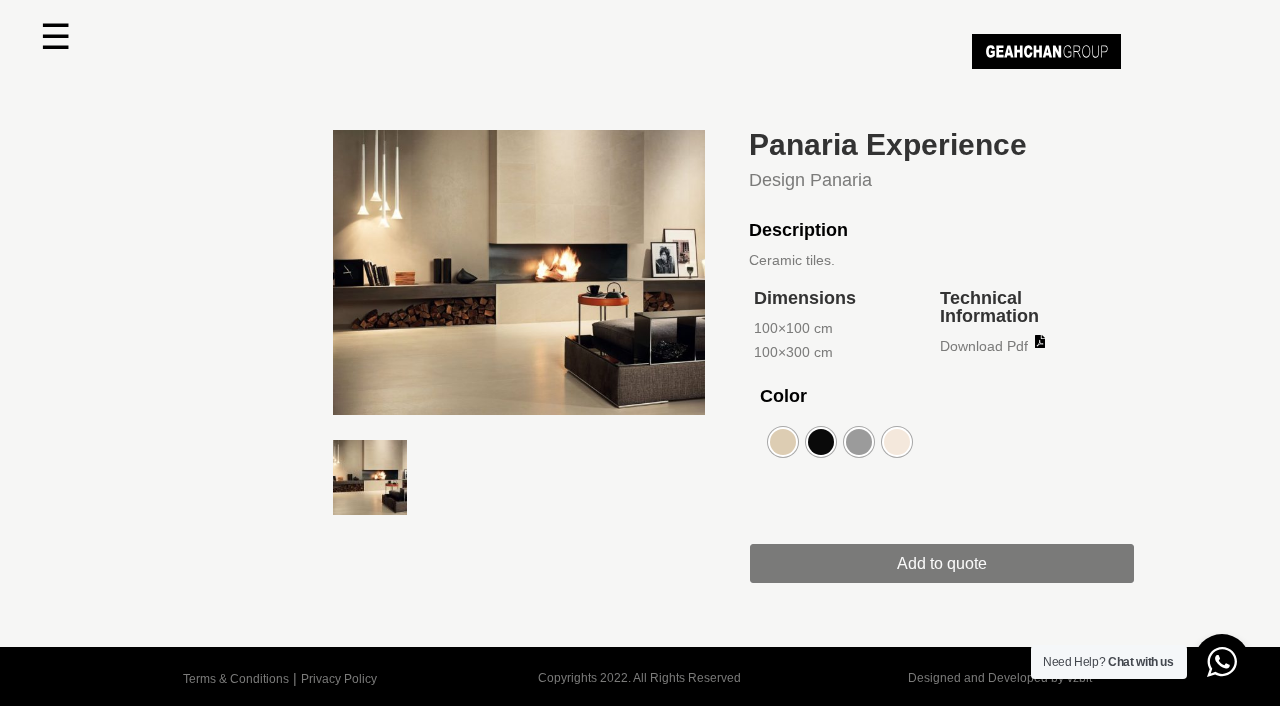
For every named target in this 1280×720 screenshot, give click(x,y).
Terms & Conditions (236, 679)
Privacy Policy (339, 679)
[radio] (783, 442)
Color (783, 396)
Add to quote (942, 563)
